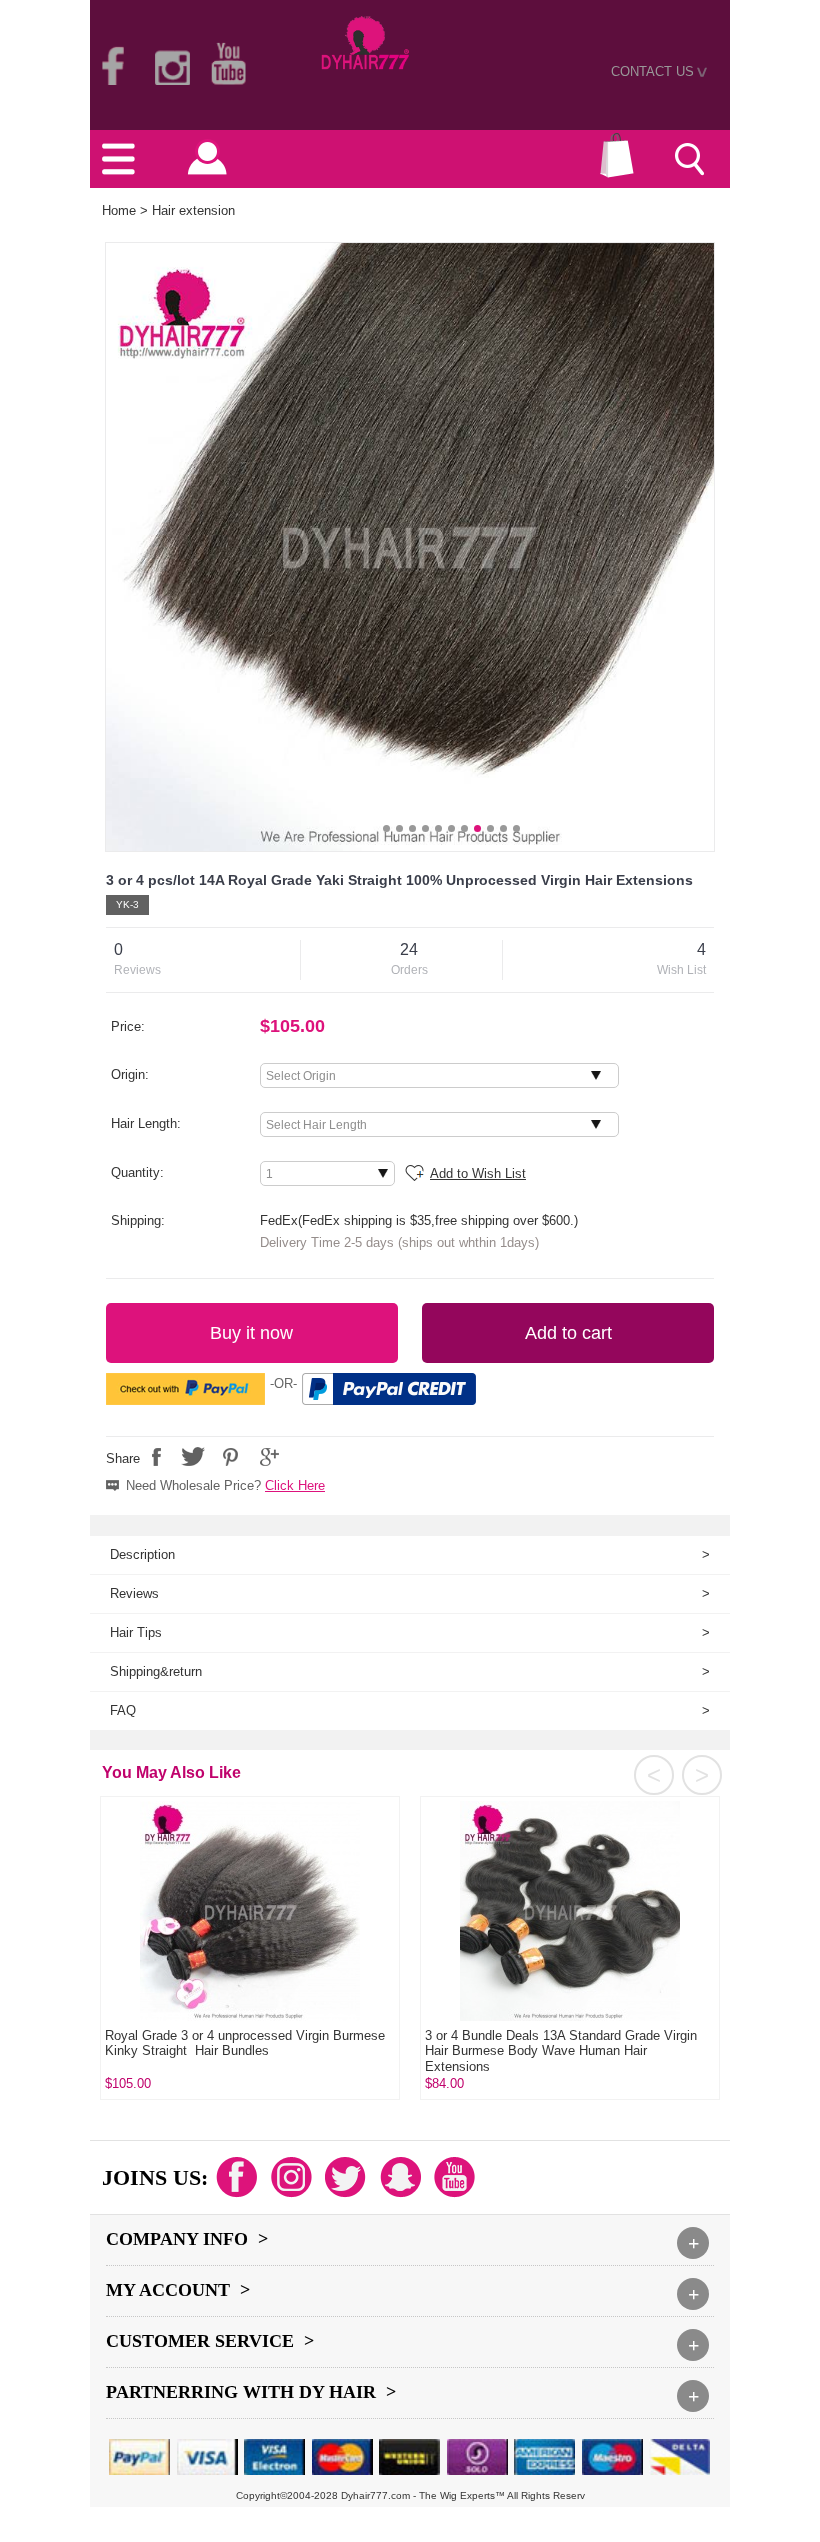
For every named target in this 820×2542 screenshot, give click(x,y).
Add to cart (568, 1333)
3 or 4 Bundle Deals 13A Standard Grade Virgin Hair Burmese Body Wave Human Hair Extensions (561, 2051)
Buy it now (251, 1333)
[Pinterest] (230, 1456)
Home (119, 210)
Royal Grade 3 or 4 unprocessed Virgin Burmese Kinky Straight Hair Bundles (245, 2043)
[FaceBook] (156, 1456)
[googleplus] (267, 1456)
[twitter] (193, 1456)
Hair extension (193, 210)
